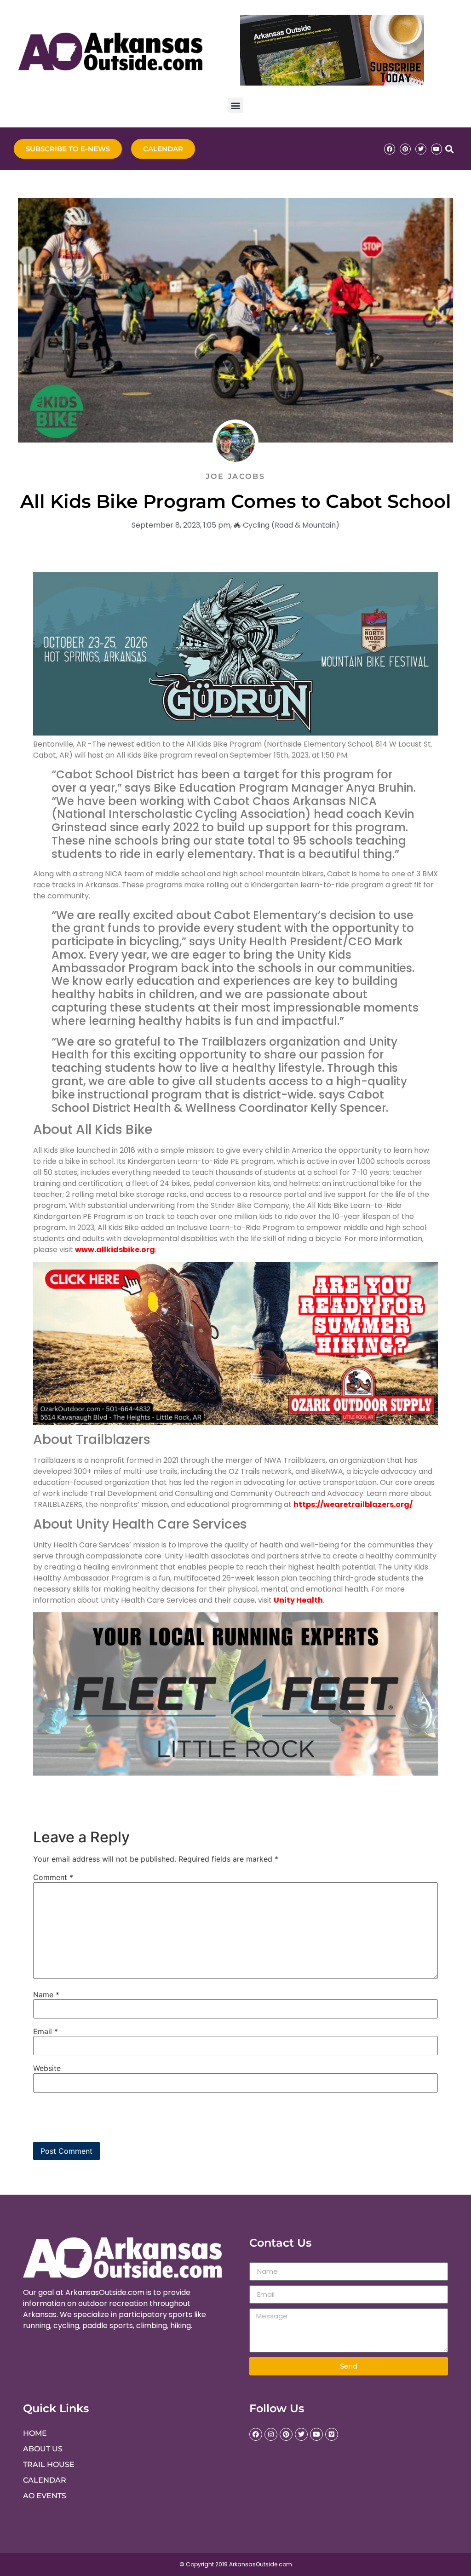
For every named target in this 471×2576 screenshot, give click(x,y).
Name (46, 1995)
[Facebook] (390, 149)
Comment (53, 1877)
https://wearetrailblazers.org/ (353, 1504)
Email (46, 2031)
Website (47, 2068)
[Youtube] (437, 149)
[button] (236, 105)
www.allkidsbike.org (115, 1250)
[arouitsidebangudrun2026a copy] (235, 733)
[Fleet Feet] (235, 1773)
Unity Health (298, 1600)
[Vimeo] (332, 2434)
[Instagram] (271, 2434)
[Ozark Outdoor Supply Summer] (235, 1423)
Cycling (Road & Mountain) (291, 525)
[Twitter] (421, 149)
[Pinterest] (405, 149)
